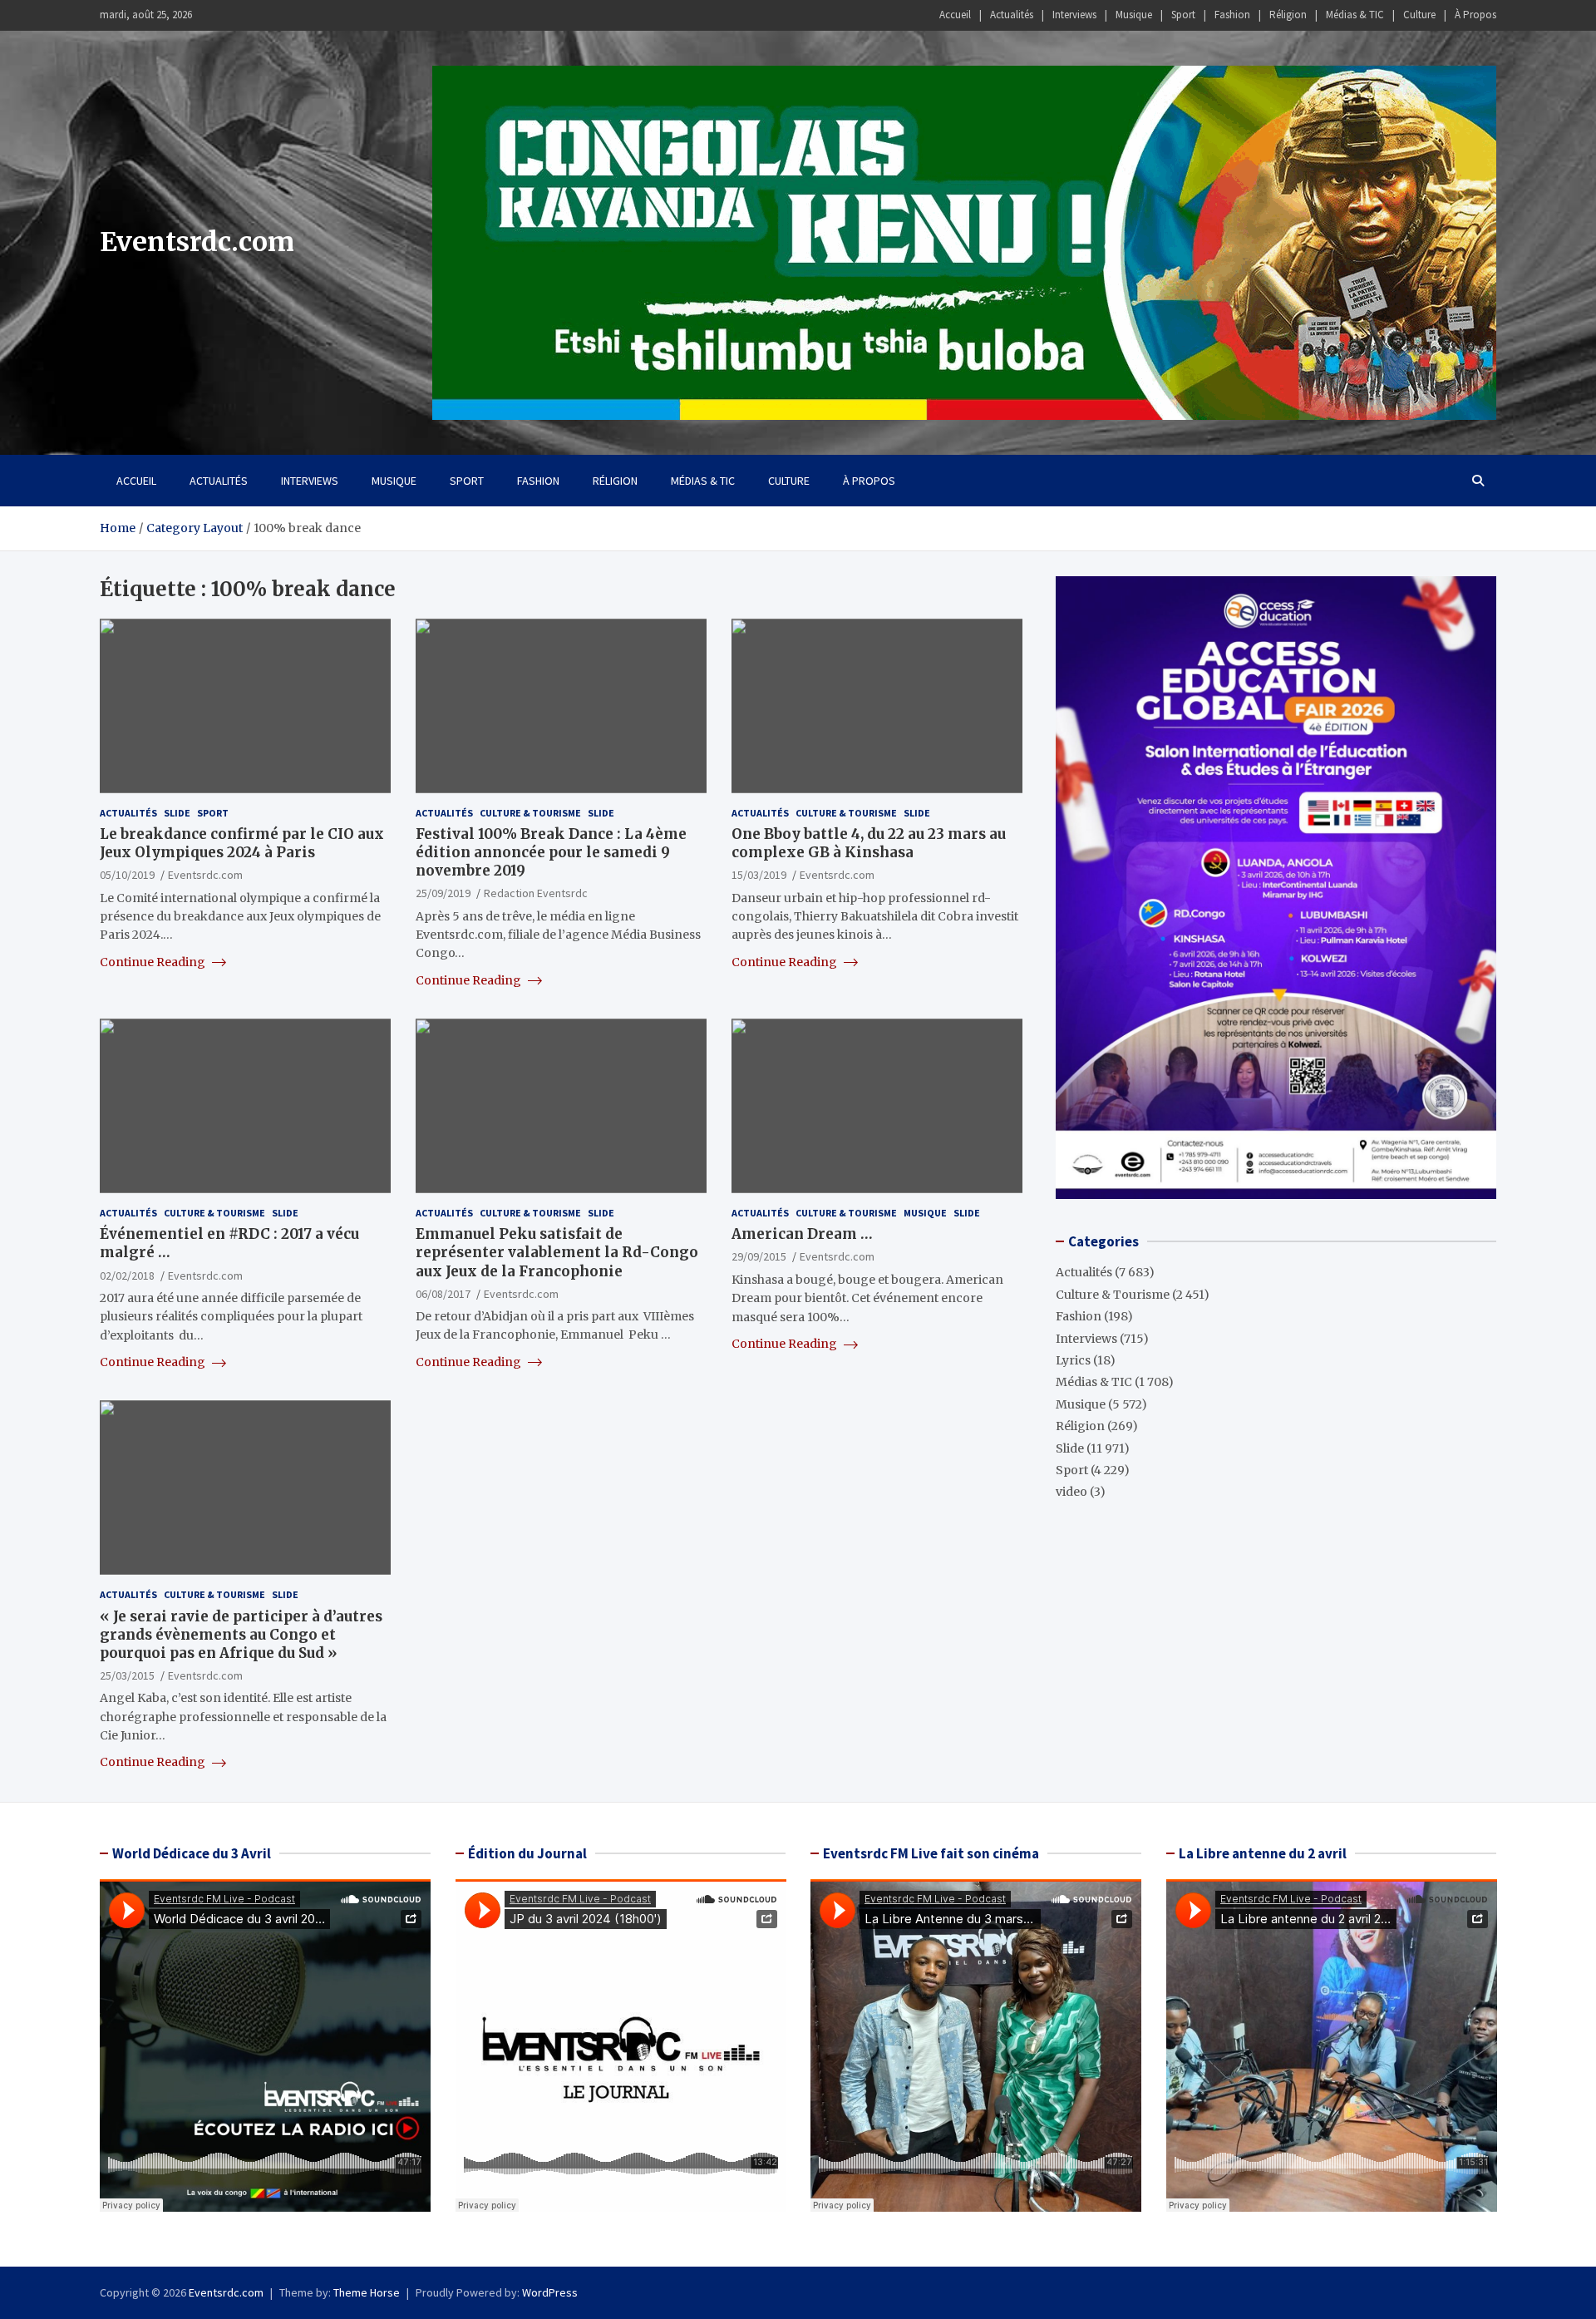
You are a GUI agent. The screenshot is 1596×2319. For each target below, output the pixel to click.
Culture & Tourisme (530, 813)
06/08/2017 (443, 1294)
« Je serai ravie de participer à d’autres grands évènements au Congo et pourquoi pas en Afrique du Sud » (241, 1635)
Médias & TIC (1355, 15)
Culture (1419, 15)
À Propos (1475, 15)
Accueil (955, 15)
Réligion (1288, 15)
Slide (177, 813)
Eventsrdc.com (197, 242)
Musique (1134, 15)
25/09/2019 (443, 893)
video (1071, 1492)
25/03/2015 (127, 1675)
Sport (1183, 15)
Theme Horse (367, 2292)
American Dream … (802, 1234)
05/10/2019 (127, 875)
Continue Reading (154, 962)
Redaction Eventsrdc (536, 893)
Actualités (1012, 15)
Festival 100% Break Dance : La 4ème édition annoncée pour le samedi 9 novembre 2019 (551, 852)
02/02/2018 (127, 1275)
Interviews (1074, 15)
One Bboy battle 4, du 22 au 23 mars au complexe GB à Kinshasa (869, 843)
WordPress (550, 2292)
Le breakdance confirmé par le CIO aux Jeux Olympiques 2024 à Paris (242, 843)
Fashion (1232, 15)
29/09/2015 (759, 1256)
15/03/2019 (759, 875)
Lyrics (1073, 1360)
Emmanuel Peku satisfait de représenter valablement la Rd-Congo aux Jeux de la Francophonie (557, 1252)
